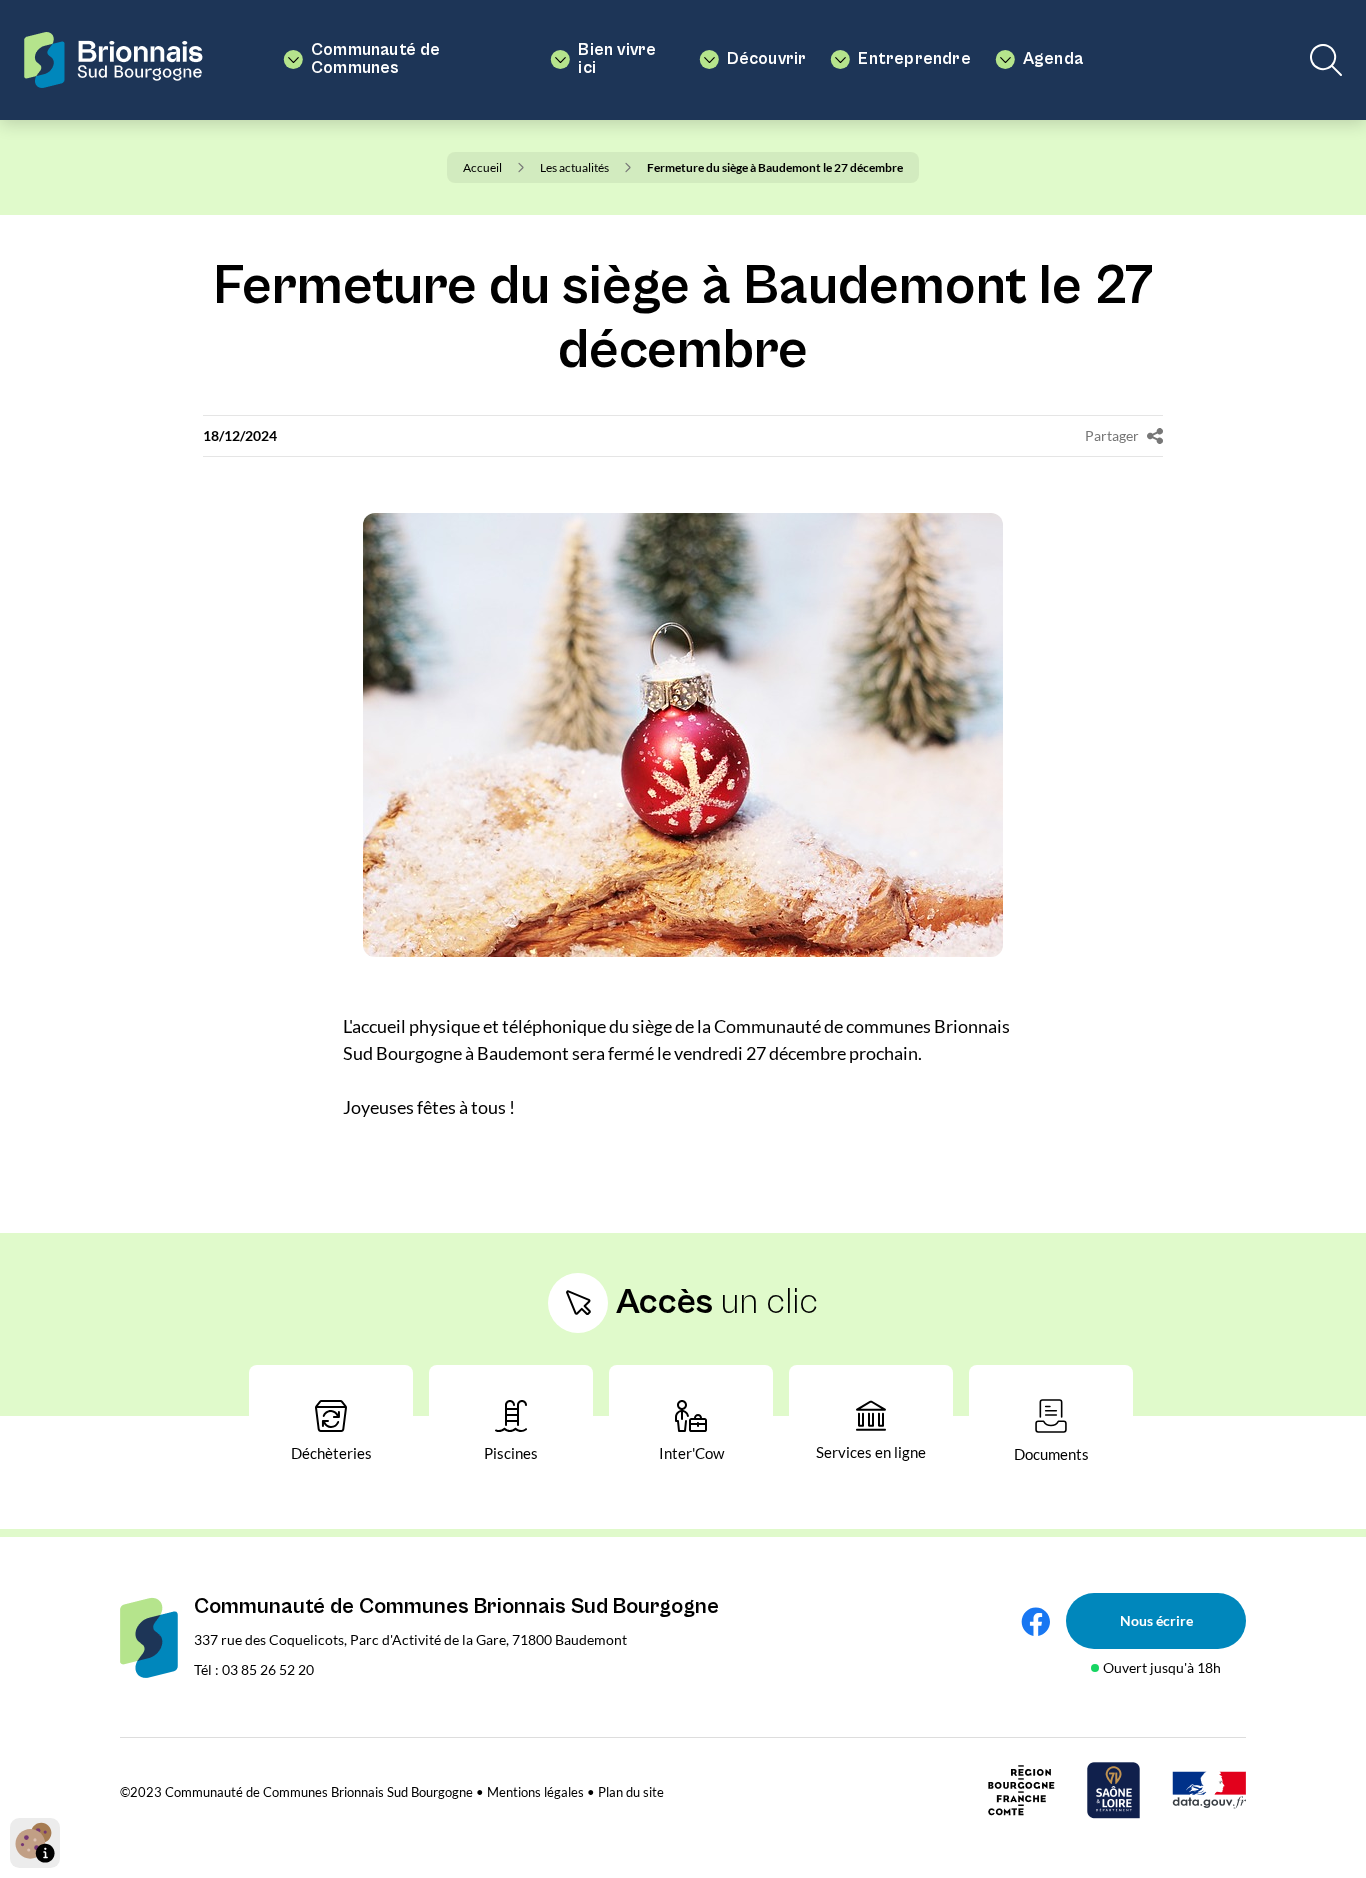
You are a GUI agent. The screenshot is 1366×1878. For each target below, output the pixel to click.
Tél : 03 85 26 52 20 (254, 1669)
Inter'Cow (691, 1453)
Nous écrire (1156, 1620)
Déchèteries (331, 1453)
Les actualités (574, 167)
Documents (1051, 1454)
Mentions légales (535, 1792)
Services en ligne (871, 1452)
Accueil (482, 167)
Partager (1112, 436)
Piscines (511, 1453)
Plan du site (631, 1792)
